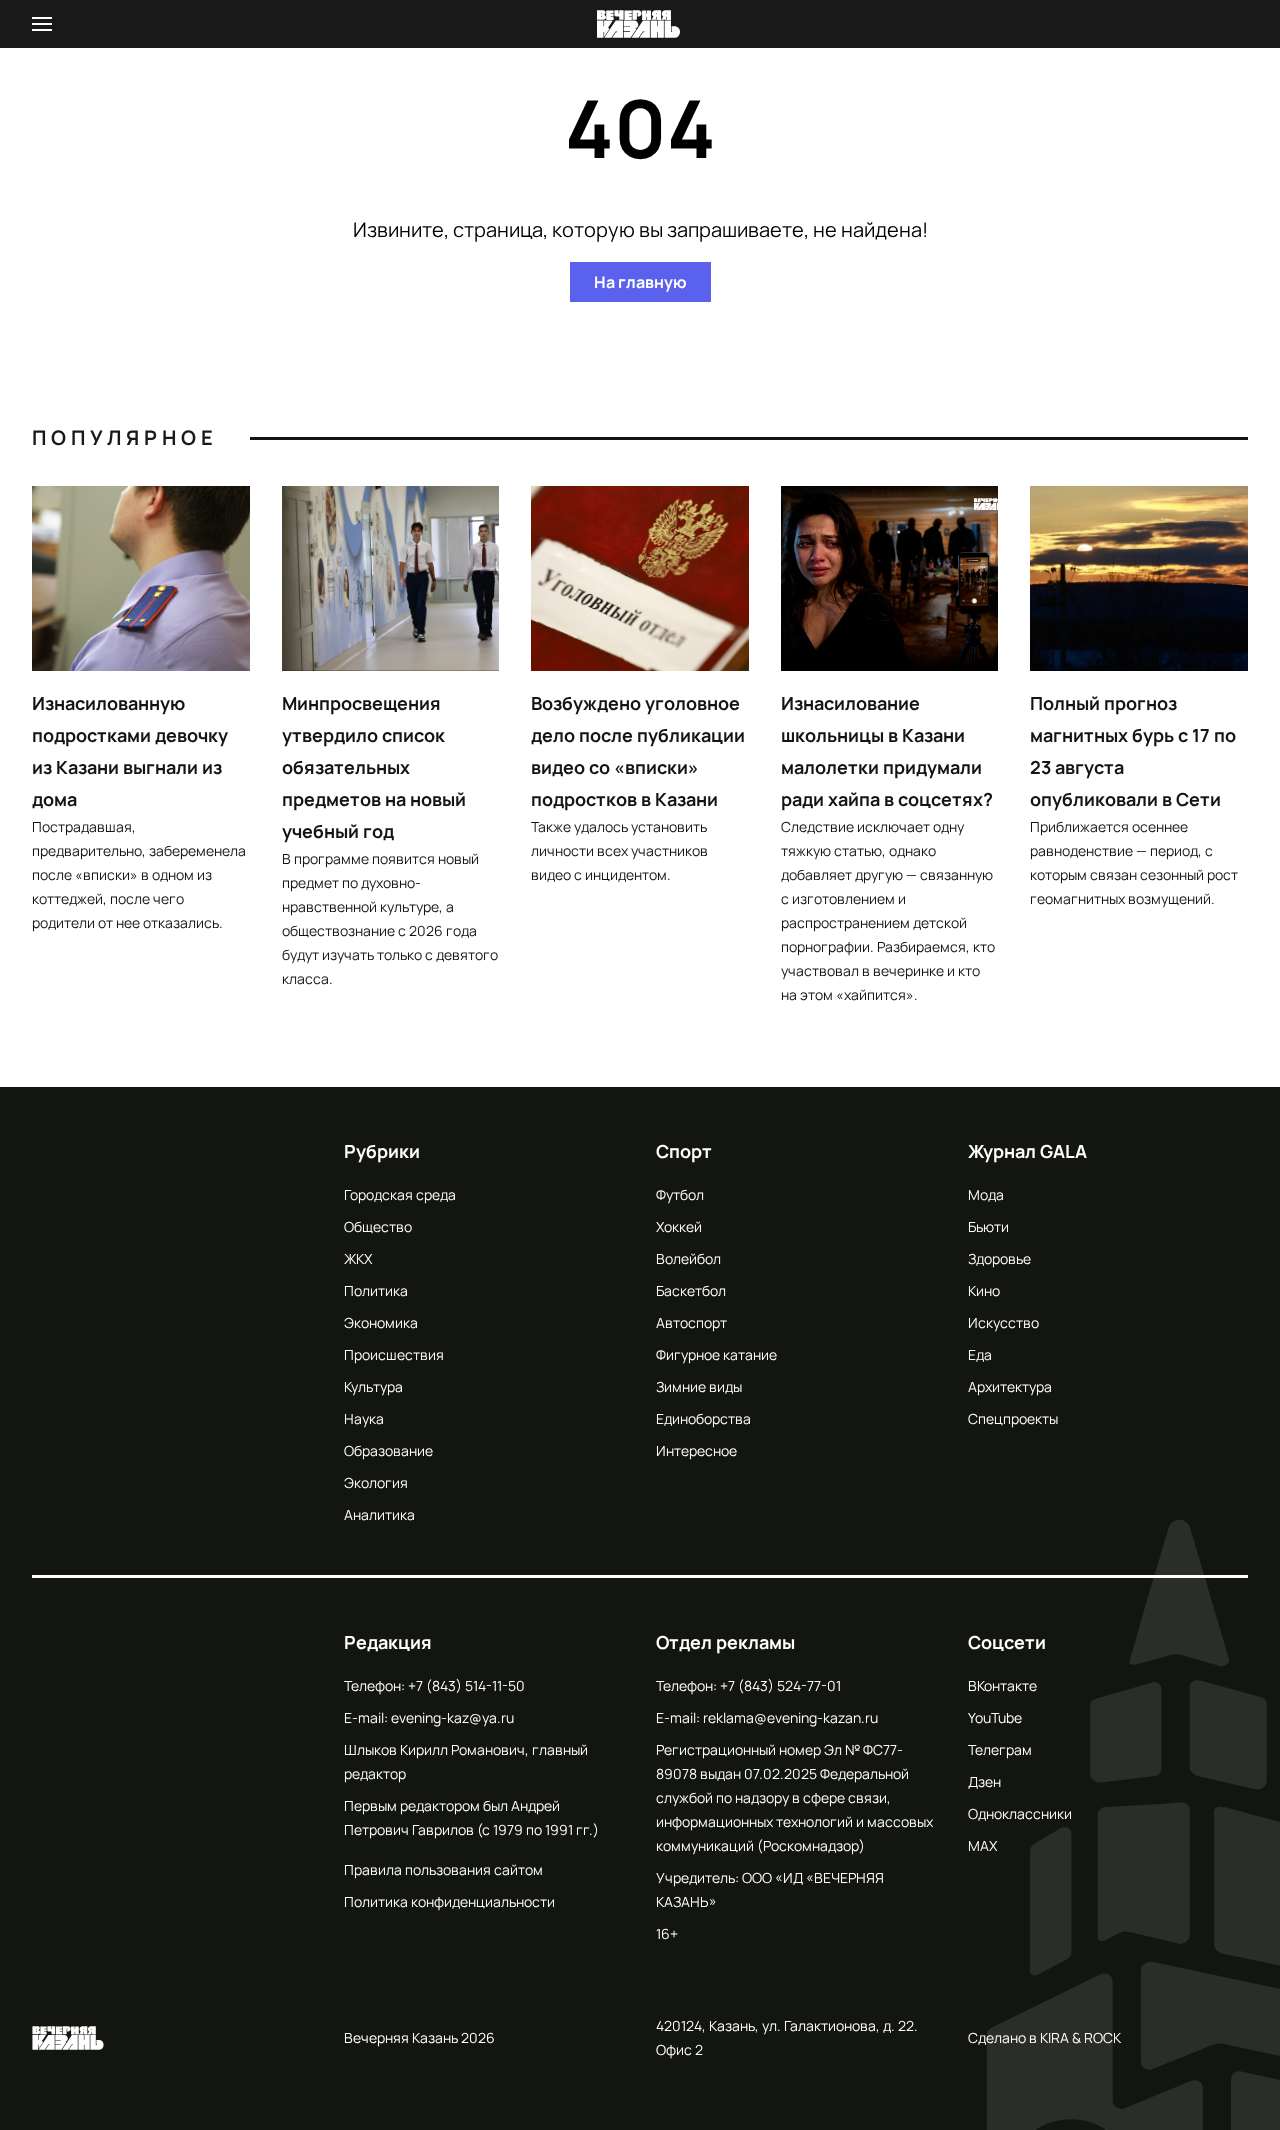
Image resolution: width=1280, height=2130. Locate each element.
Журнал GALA (1027, 1151)
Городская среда (400, 1194)
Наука (364, 1418)
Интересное (696, 1450)
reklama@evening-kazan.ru (790, 1717)
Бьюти (988, 1226)
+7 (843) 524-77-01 (780, 1685)
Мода (986, 1194)
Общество (378, 1226)
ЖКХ (358, 1258)
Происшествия (394, 1354)
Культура (373, 1386)
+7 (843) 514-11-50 (466, 1685)
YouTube (995, 1717)
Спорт (684, 1151)
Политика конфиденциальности (449, 1901)
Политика (376, 1290)
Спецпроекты (1013, 1418)
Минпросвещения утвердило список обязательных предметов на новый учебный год (374, 767)
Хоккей (679, 1226)
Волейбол (688, 1258)
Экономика (381, 1322)
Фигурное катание (716, 1354)
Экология (376, 1482)
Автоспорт (691, 1322)
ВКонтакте (1002, 1685)
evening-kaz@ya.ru (452, 1717)
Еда (980, 1354)
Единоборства (703, 1418)
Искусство (1003, 1322)
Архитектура (1010, 1386)
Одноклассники (1020, 1813)
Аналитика (379, 1514)
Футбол (680, 1194)
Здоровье (999, 1258)
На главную (640, 282)
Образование (388, 1450)
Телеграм (1000, 1749)
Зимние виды (699, 1386)
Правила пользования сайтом (443, 1869)
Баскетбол (691, 1290)
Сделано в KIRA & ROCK (1044, 2037)
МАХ (982, 1845)
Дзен (984, 1781)
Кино (984, 1290)
